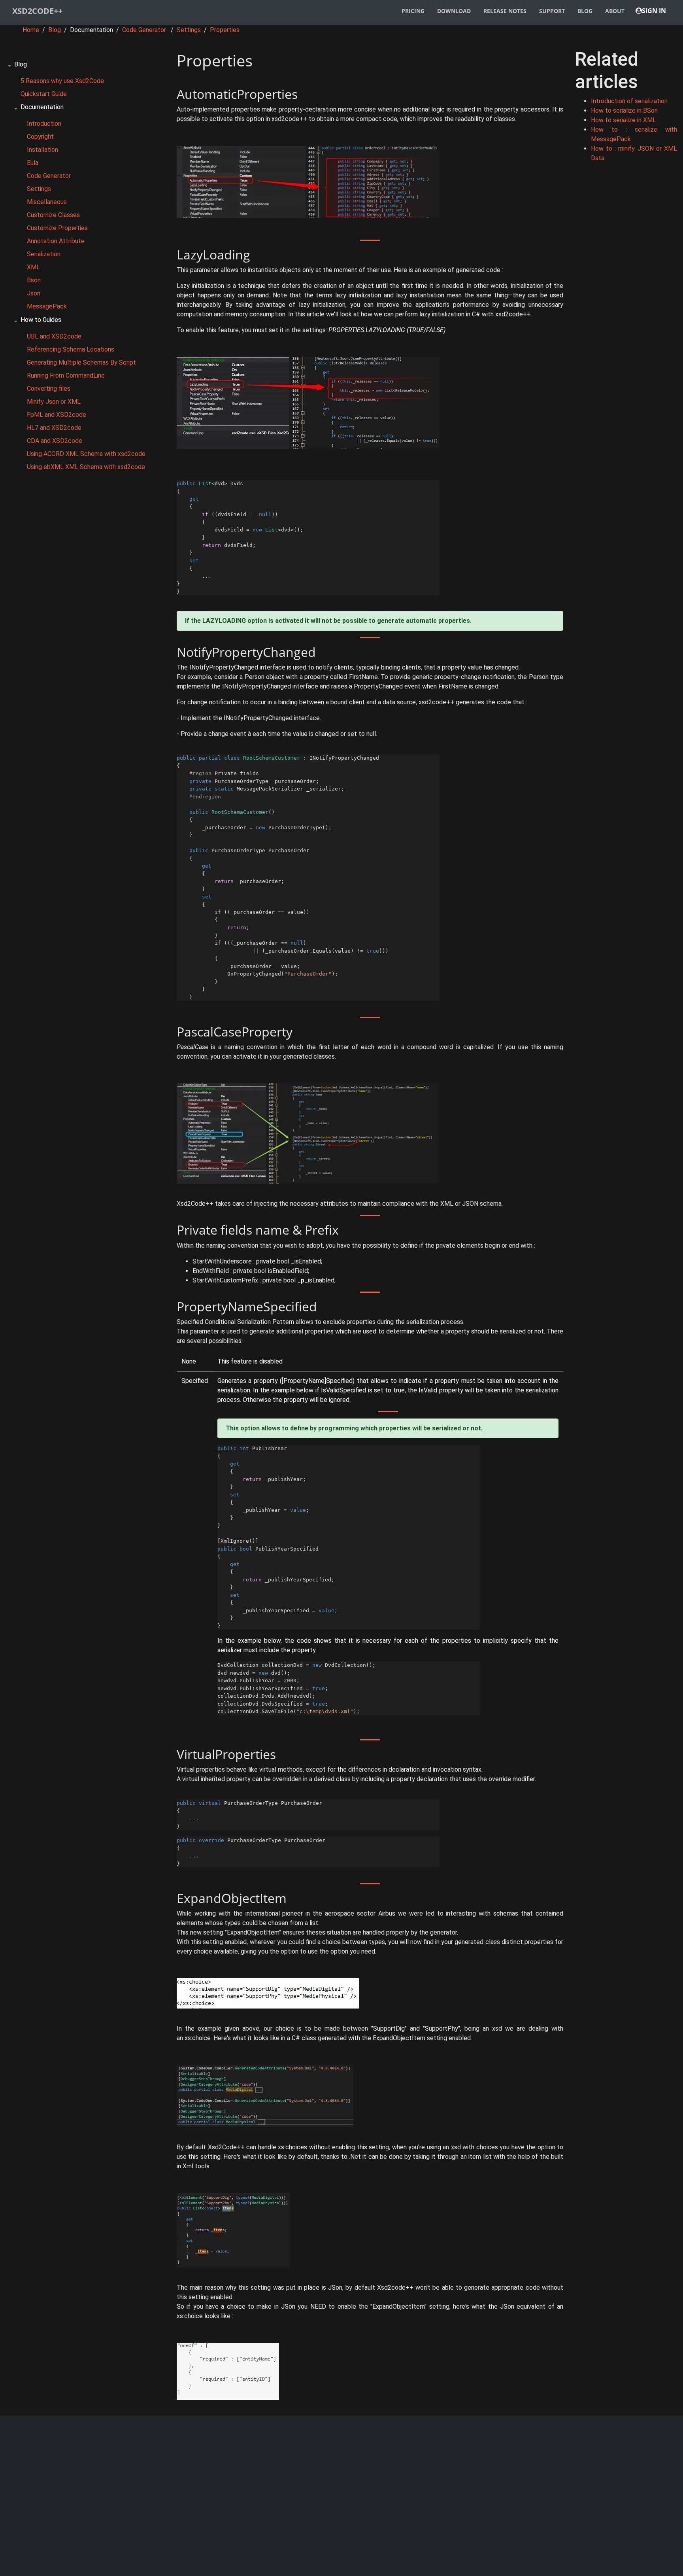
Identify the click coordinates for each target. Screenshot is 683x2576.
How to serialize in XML (624, 120)
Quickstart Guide (44, 94)
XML (33, 267)
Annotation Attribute (56, 241)
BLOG (585, 11)
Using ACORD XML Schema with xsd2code (86, 454)
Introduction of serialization (629, 101)
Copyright (40, 137)
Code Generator (144, 30)
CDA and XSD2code (55, 441)
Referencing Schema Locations (71, 349)
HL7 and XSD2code (54, 428)
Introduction (44, 124)
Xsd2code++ (37, 11)
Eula (33, 163)
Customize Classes (53, 215)
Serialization (44, 254)
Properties (225, 30)
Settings (189, 30)
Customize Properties (57, 228)
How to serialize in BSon (624, 111)
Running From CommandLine (66, 375)
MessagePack (47, 306)
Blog (55, 30)
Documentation (42, 107)
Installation (42, 150)
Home (32, 30)
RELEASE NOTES (505, 11)
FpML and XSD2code (57, 415)
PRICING (413, 11)
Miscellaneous (47, 202)
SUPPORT (552, 11)
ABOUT (615, 11)
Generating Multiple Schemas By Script (81, 362)
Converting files (49, 389)
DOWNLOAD (454, 11)
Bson (34, 280)
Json (34, 293)
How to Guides (41, 320)
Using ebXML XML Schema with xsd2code (86, 467)
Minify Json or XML (54, 402)
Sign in (654, 11)
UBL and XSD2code (54, 336)
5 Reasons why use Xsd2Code (62, 81)
